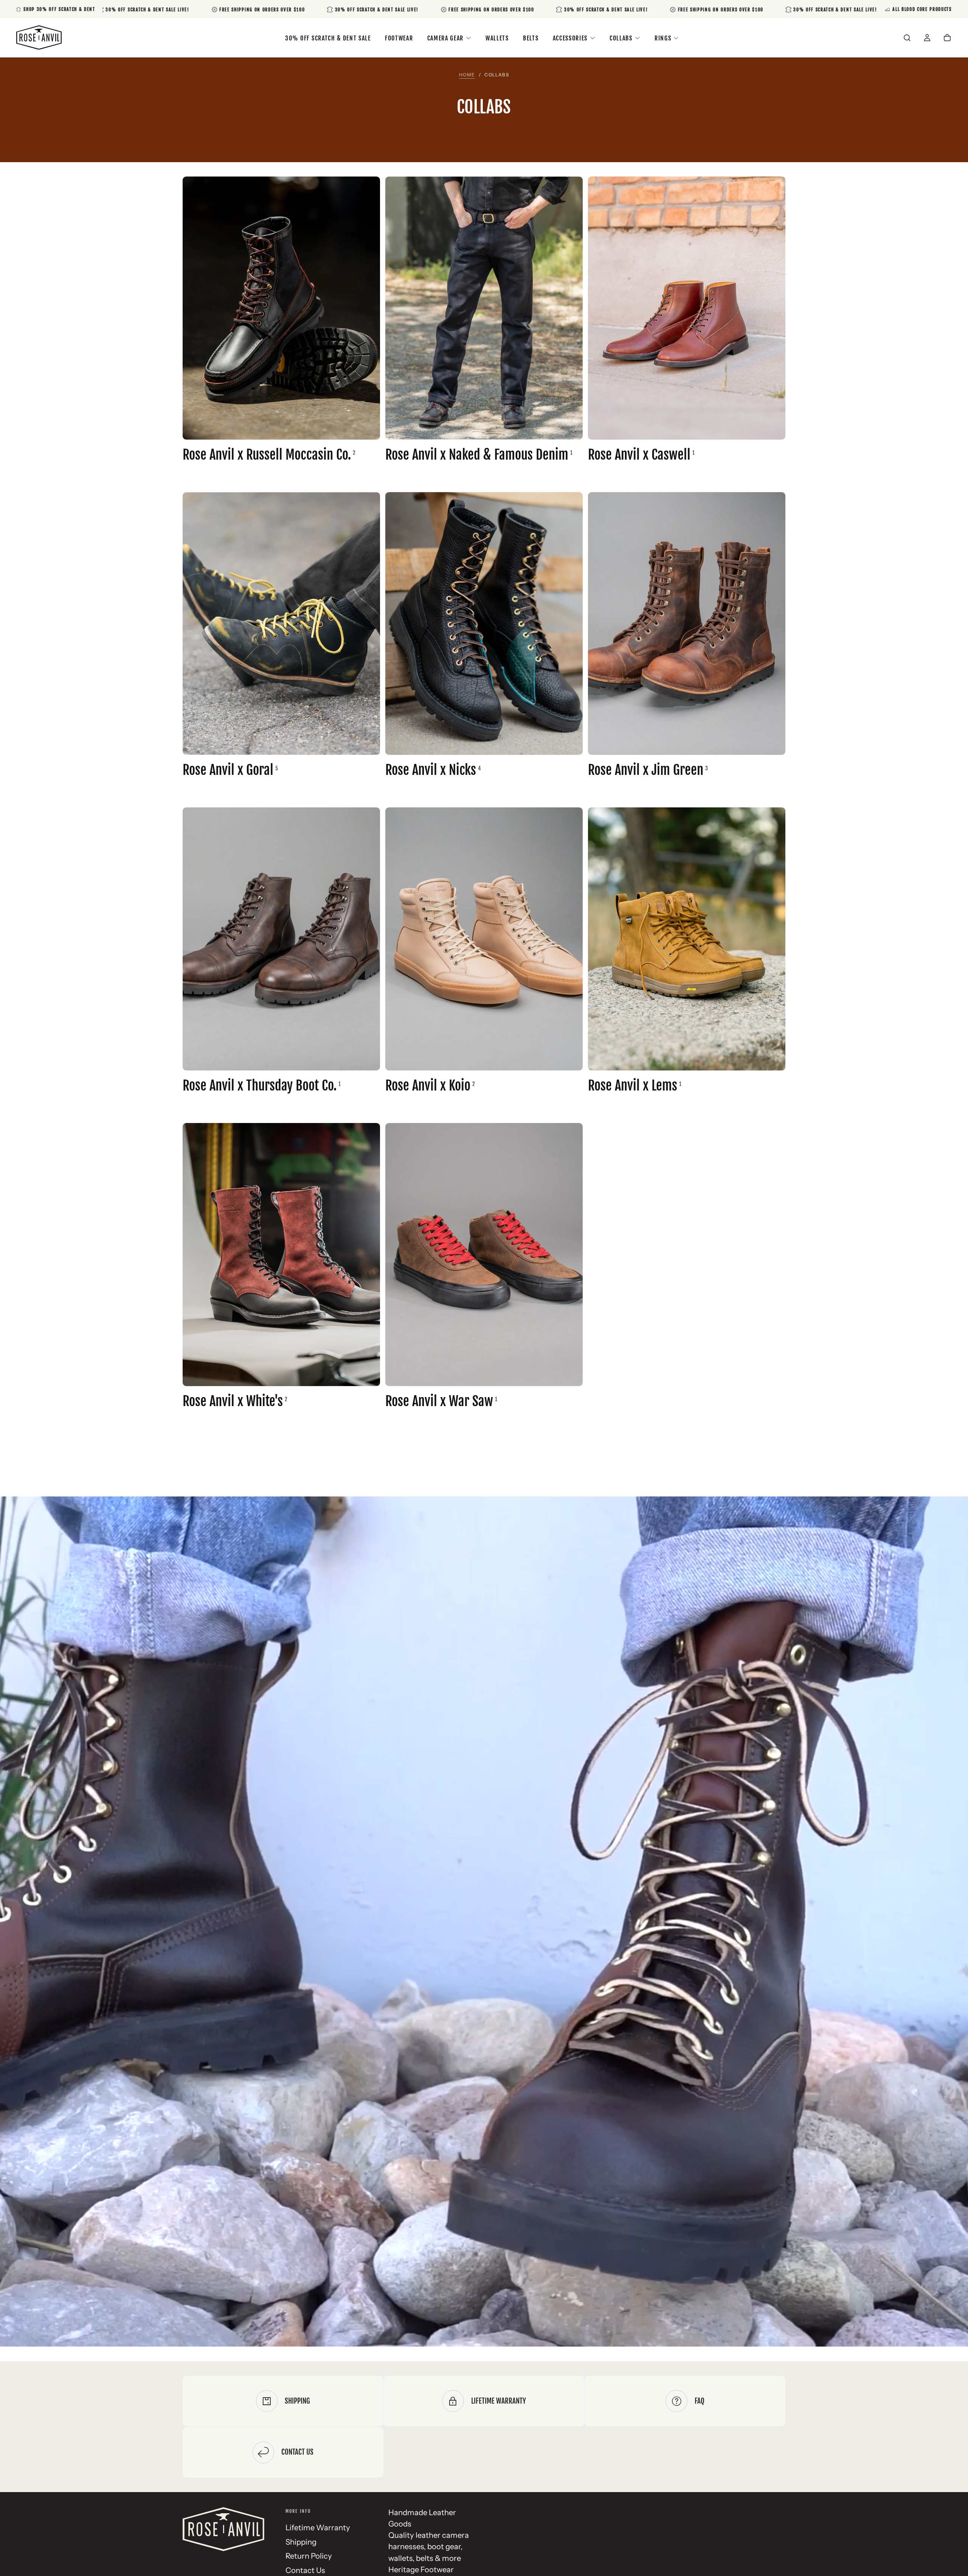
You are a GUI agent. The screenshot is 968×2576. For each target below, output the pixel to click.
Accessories (570, 38)
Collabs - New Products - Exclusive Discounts (484, 1891)
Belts (531, 38)
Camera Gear (445, 38)
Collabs (621, 38)
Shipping (301, 2542)
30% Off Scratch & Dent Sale (328, 38)
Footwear (399, 38)
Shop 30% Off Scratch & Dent (59, 9)
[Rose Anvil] (223, 2529)
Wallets (497, 38)
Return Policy (309, 2556)
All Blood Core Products (922, 9)
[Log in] (927, 38)
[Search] (907, 38)
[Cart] (947, 38)
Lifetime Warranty (318, 2527)
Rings (663, 38)
